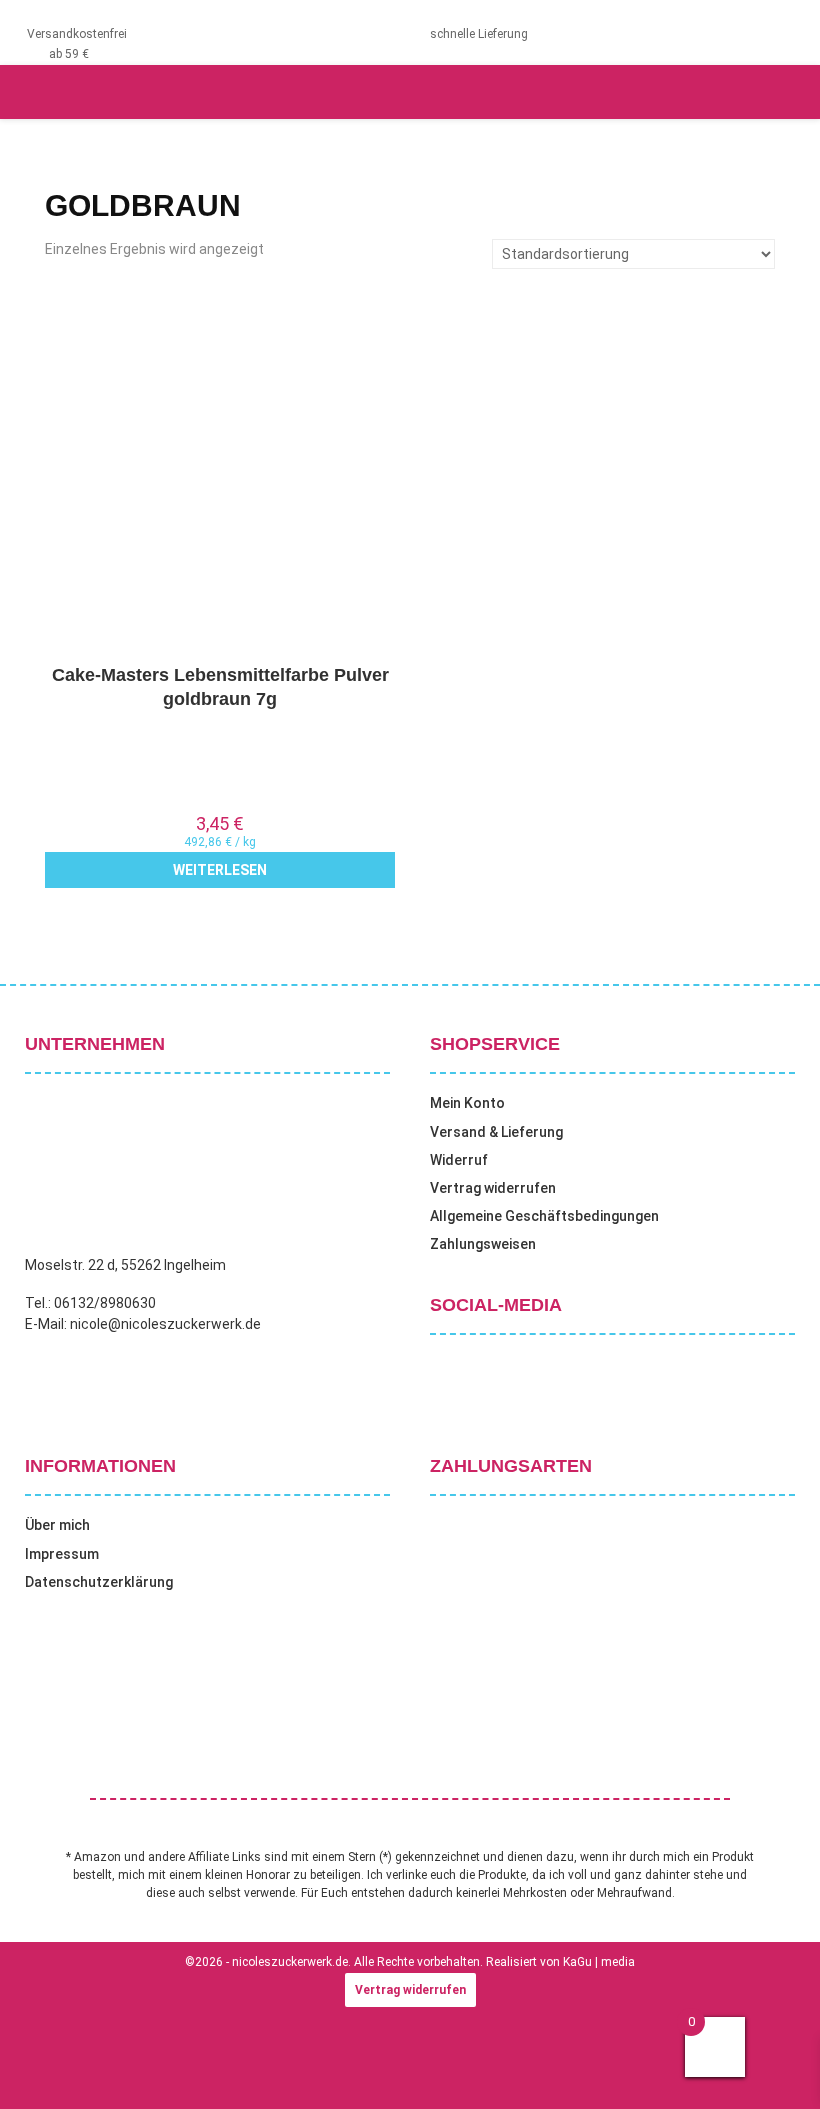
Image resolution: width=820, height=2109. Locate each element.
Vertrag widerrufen (493, 1188)
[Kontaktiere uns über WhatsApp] (40, 2068)
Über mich (57, 1525)
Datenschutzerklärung (99, 1582)
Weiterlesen (220, 870)
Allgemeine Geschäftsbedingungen (544, 1216)
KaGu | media (599, 1962)
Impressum (62, 1554)
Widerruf (459, 1160)
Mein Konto (467, 1103)
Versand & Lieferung (496, 1132)
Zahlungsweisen (483, 1244)
